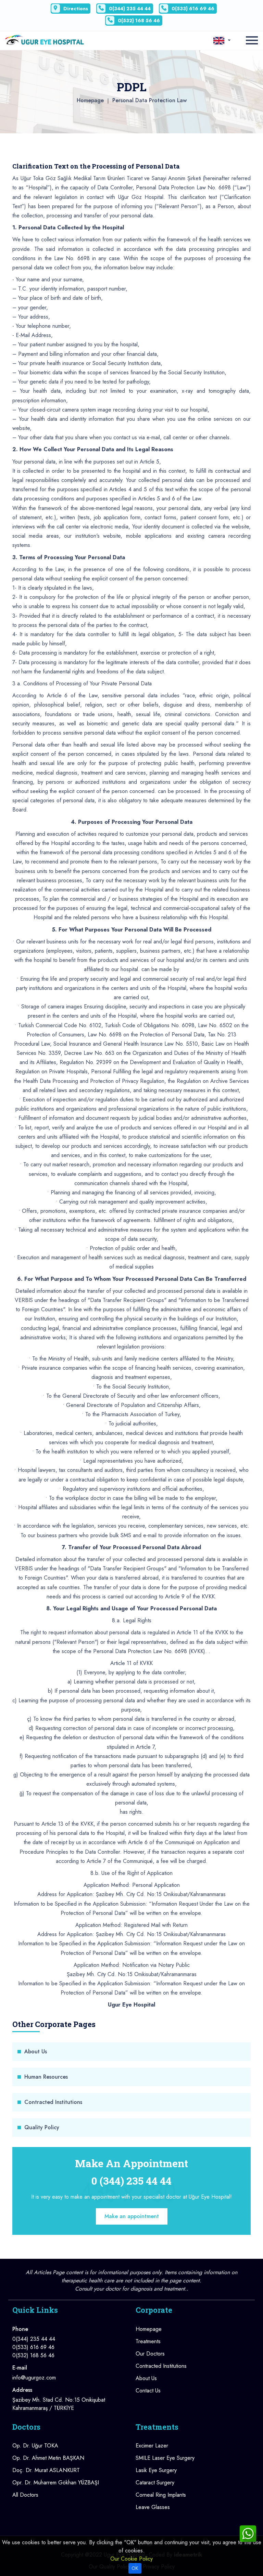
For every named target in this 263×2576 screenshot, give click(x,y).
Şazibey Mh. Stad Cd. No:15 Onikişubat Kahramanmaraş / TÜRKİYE (59, 2404)
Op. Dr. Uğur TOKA (35, 2446)
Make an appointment (132, 2216)
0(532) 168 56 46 (139, 21)
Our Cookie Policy (131, 2559)
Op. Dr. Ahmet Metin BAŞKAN (48, 2458)
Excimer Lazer (152, 2446)
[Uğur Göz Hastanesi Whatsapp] (248, 2533)
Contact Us (148, 2391)
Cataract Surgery (155, 2483)
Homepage (90, 100)
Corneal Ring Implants (161, 2495)
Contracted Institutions (53, 2102)
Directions (76, 9)
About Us (36, 2051)
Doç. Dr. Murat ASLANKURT (46, 2470)
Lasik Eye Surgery (156, 2470)
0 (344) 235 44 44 (131, 2181)
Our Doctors (150, 2354)
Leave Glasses (153, 2507)
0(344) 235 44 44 (130, 9)
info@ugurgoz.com (34, 2378)
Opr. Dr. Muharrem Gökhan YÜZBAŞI (56, 2483)
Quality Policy (42, 2127)
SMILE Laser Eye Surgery (165, 2458)
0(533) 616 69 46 (193, 9)
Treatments (148, 2341)
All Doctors (25, 2495)
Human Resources (46, 2077)
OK (135, 2568)
